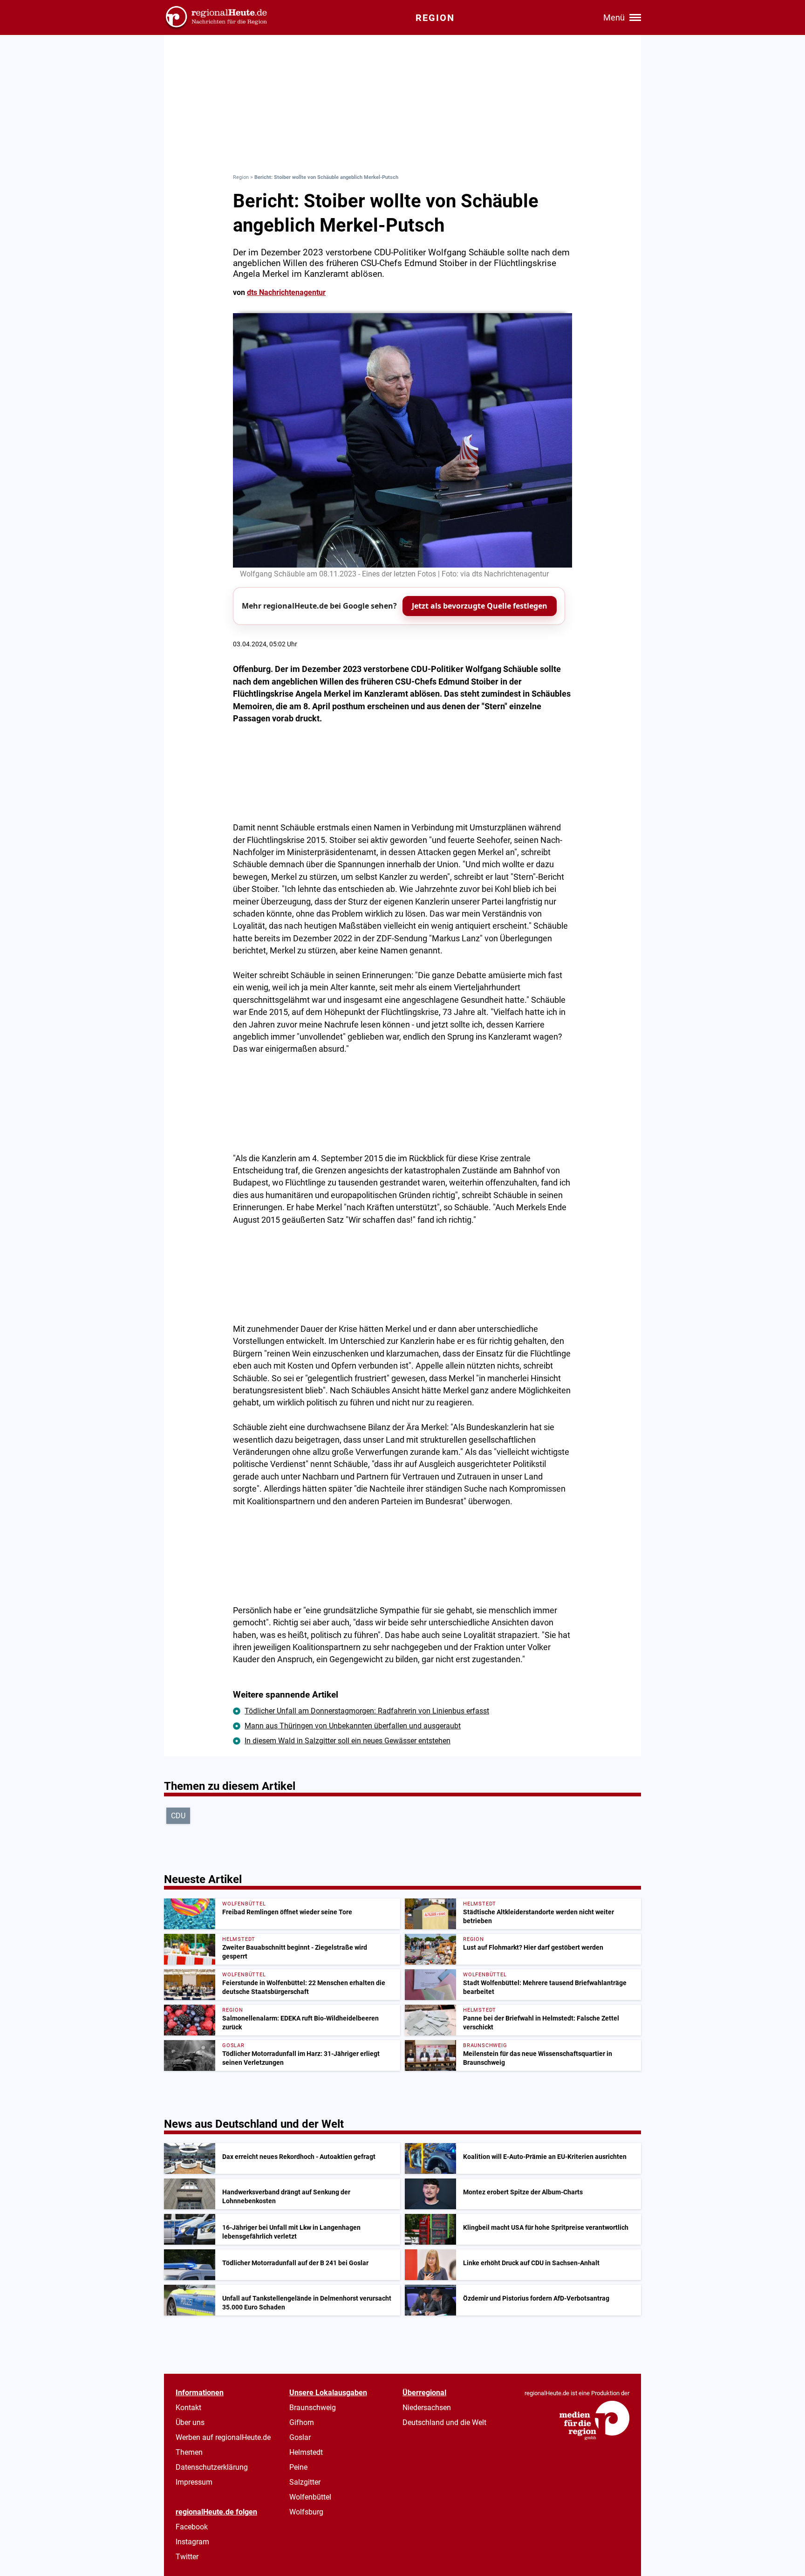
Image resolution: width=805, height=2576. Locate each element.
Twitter (187, 2557)
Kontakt (188, 2408)
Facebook (192, 2527)
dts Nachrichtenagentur (286, 292)
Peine (298, 2467)
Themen (189, 2452)
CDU (178, 1816)
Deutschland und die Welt (444, 2422)
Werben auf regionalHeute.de (223, 2437)
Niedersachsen (427, 2408)
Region (241, 177)
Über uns (190, 2422)
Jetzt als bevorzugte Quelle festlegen (480, 606)
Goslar (300, 2437)
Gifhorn (302, 2422)
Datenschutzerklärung (212, 2467)
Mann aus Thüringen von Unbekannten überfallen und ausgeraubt (353, 1726)
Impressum (194, 2482)
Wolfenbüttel (310, 2497)
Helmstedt (306, 2452)
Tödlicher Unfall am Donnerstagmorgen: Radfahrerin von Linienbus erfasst (367, 1711)
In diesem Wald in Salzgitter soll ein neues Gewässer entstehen (348, 1741)
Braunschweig (313, 2408)
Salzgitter (305, 2482)
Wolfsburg (306, 2512)
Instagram (192, 2542)
